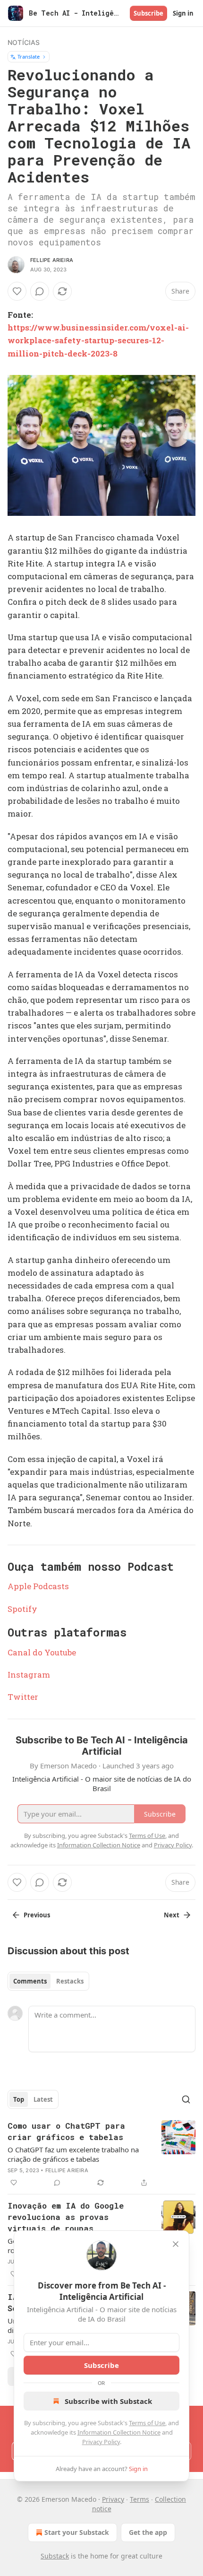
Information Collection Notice (119, 2432)
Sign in (183, 13)
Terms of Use (147, 2423)
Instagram (29, 1675)
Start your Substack (77, 2532)
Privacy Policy (101, 2442)
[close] (176, 2244)
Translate (29, 57)
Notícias (24, 42)
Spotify (22, 1609)
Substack (55, 2556)
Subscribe (148, 13)
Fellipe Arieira (52, 260)
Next (172, 1915)
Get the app (148, 2532)
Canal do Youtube (42, 1652)
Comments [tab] (30, 1981)
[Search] (186, 2099)
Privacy (113, 2499)
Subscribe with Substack (108, 2401)
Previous (37, 1915)
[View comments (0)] (40, 291)
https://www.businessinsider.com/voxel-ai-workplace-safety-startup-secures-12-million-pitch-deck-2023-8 (98, 340)
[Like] (17, 291)
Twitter (23, 1697)
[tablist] (48, 1981)
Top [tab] (19, 2099)
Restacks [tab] (70, 1981)
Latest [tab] (43, 2099)
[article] (101, 2154)
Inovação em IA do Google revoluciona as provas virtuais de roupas (66, 2217)
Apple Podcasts (38, 1586)
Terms (140, 2499)
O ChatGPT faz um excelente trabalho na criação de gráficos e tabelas (73, 2154)
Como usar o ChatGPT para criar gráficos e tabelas (66, 2131)
